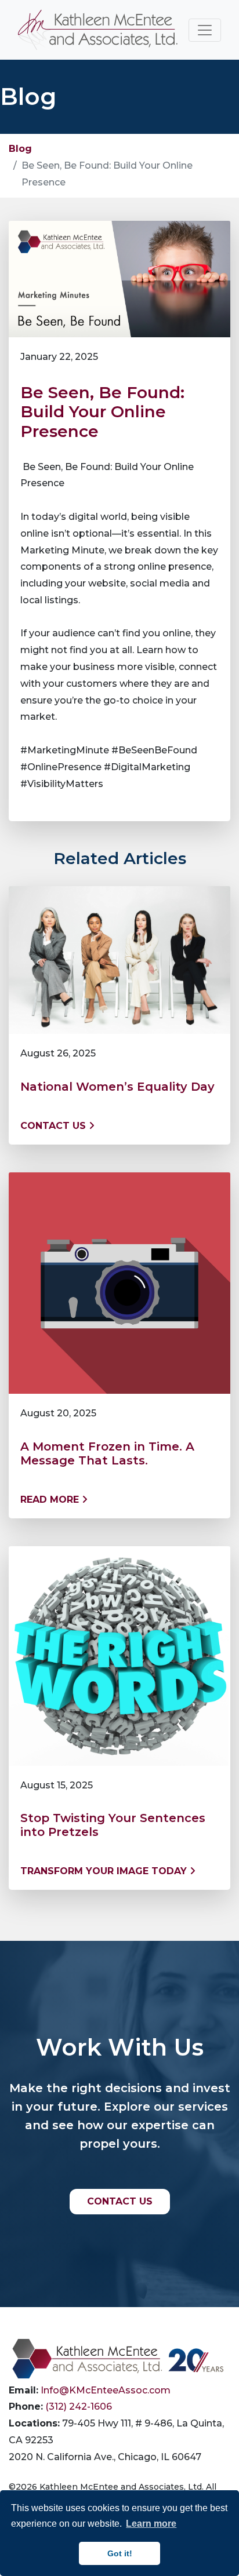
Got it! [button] (120, 2553)
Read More (51, 1500)
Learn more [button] (151, 2524)
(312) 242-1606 (79, 2406)
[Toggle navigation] (205, 30)
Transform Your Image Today (105, 1871)
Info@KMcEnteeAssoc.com (106, 2390)
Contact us (55, 1126)
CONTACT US (120, 2201)
